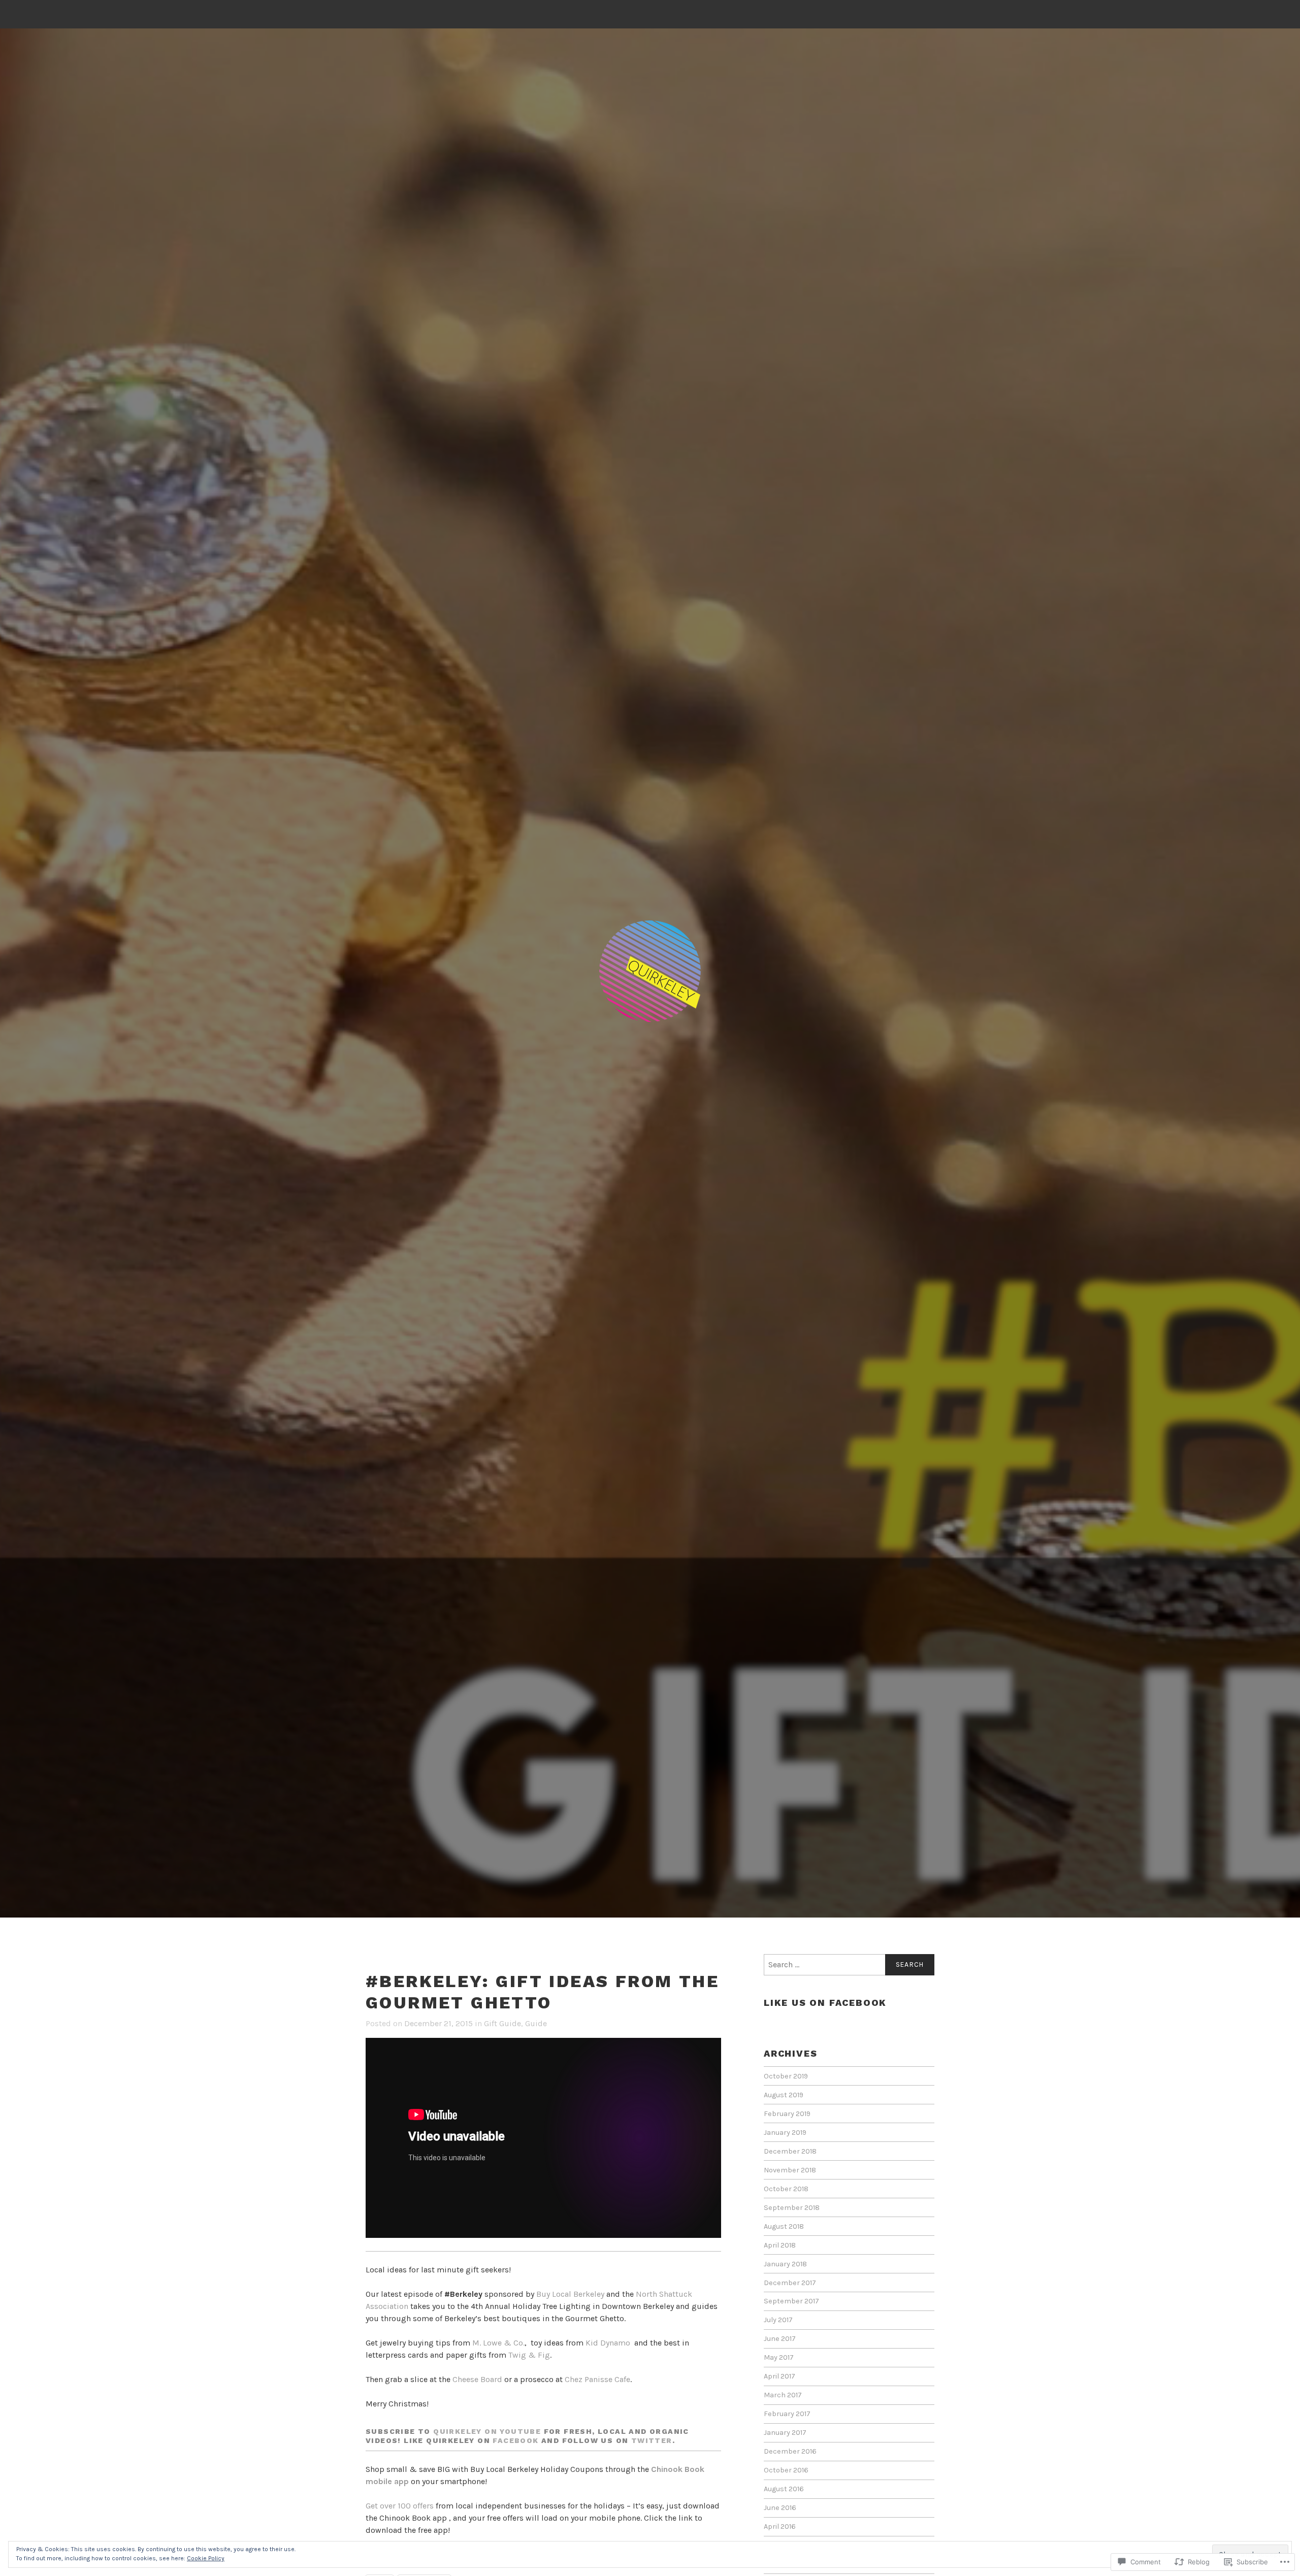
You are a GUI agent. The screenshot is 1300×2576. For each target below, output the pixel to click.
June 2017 (780, 2339)
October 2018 (786, 2189)
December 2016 (790, 2451)
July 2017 (778, 2320)
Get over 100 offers (400, 2506)
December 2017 (790, 2283)
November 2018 (790, 2170)
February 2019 (787, 2114)
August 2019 (784, 2095)
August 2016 (784, 2489)
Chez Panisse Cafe (597, 2379)
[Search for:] (849, 1965)
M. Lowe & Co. (498, 2343)
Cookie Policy (206, 2558)
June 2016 (780, 2508)
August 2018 (784, 2226)
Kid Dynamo (608, 2343)
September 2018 (792, 2208)
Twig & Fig (529, 2355)
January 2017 (785, 2433)
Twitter (652, 2440)
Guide (536, 2023)
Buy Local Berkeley (570, 2294)
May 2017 (779, 2357)
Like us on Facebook (825, 2003)
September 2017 (791, 2301)
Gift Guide (502, 2023)
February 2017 (787, 2414)
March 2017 (783, 2395)
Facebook (515, 2440)
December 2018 (790, 2151)
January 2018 (785, 2264)
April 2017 (779, 2376)
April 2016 (780, 2527)
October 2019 (786, 2076)
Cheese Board (477, 2379)
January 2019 (785, 2133)
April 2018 (780, 2245)
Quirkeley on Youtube (488, 2431)
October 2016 (786, 2470)
